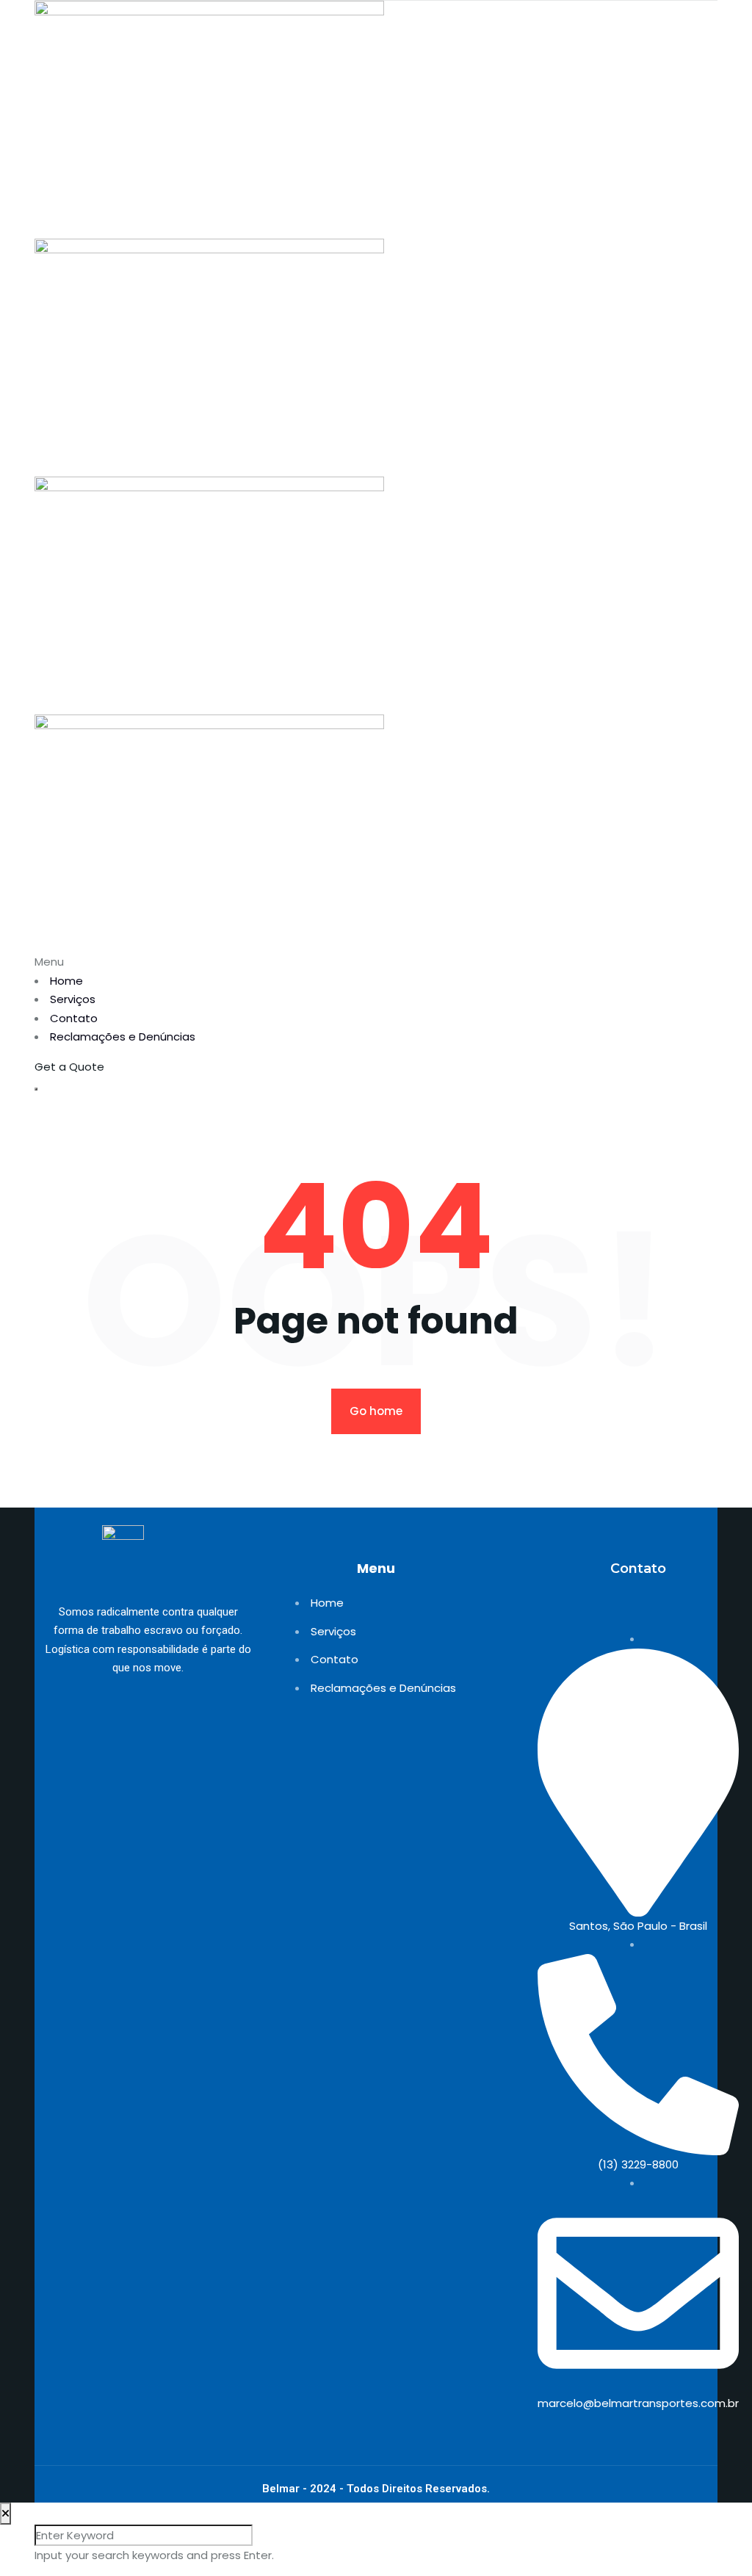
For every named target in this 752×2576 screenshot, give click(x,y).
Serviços (73, 999)
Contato (74, 1018)
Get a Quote (69, 1067)
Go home (376, 1411)
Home (66, 981)
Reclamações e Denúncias (123, 1036)
